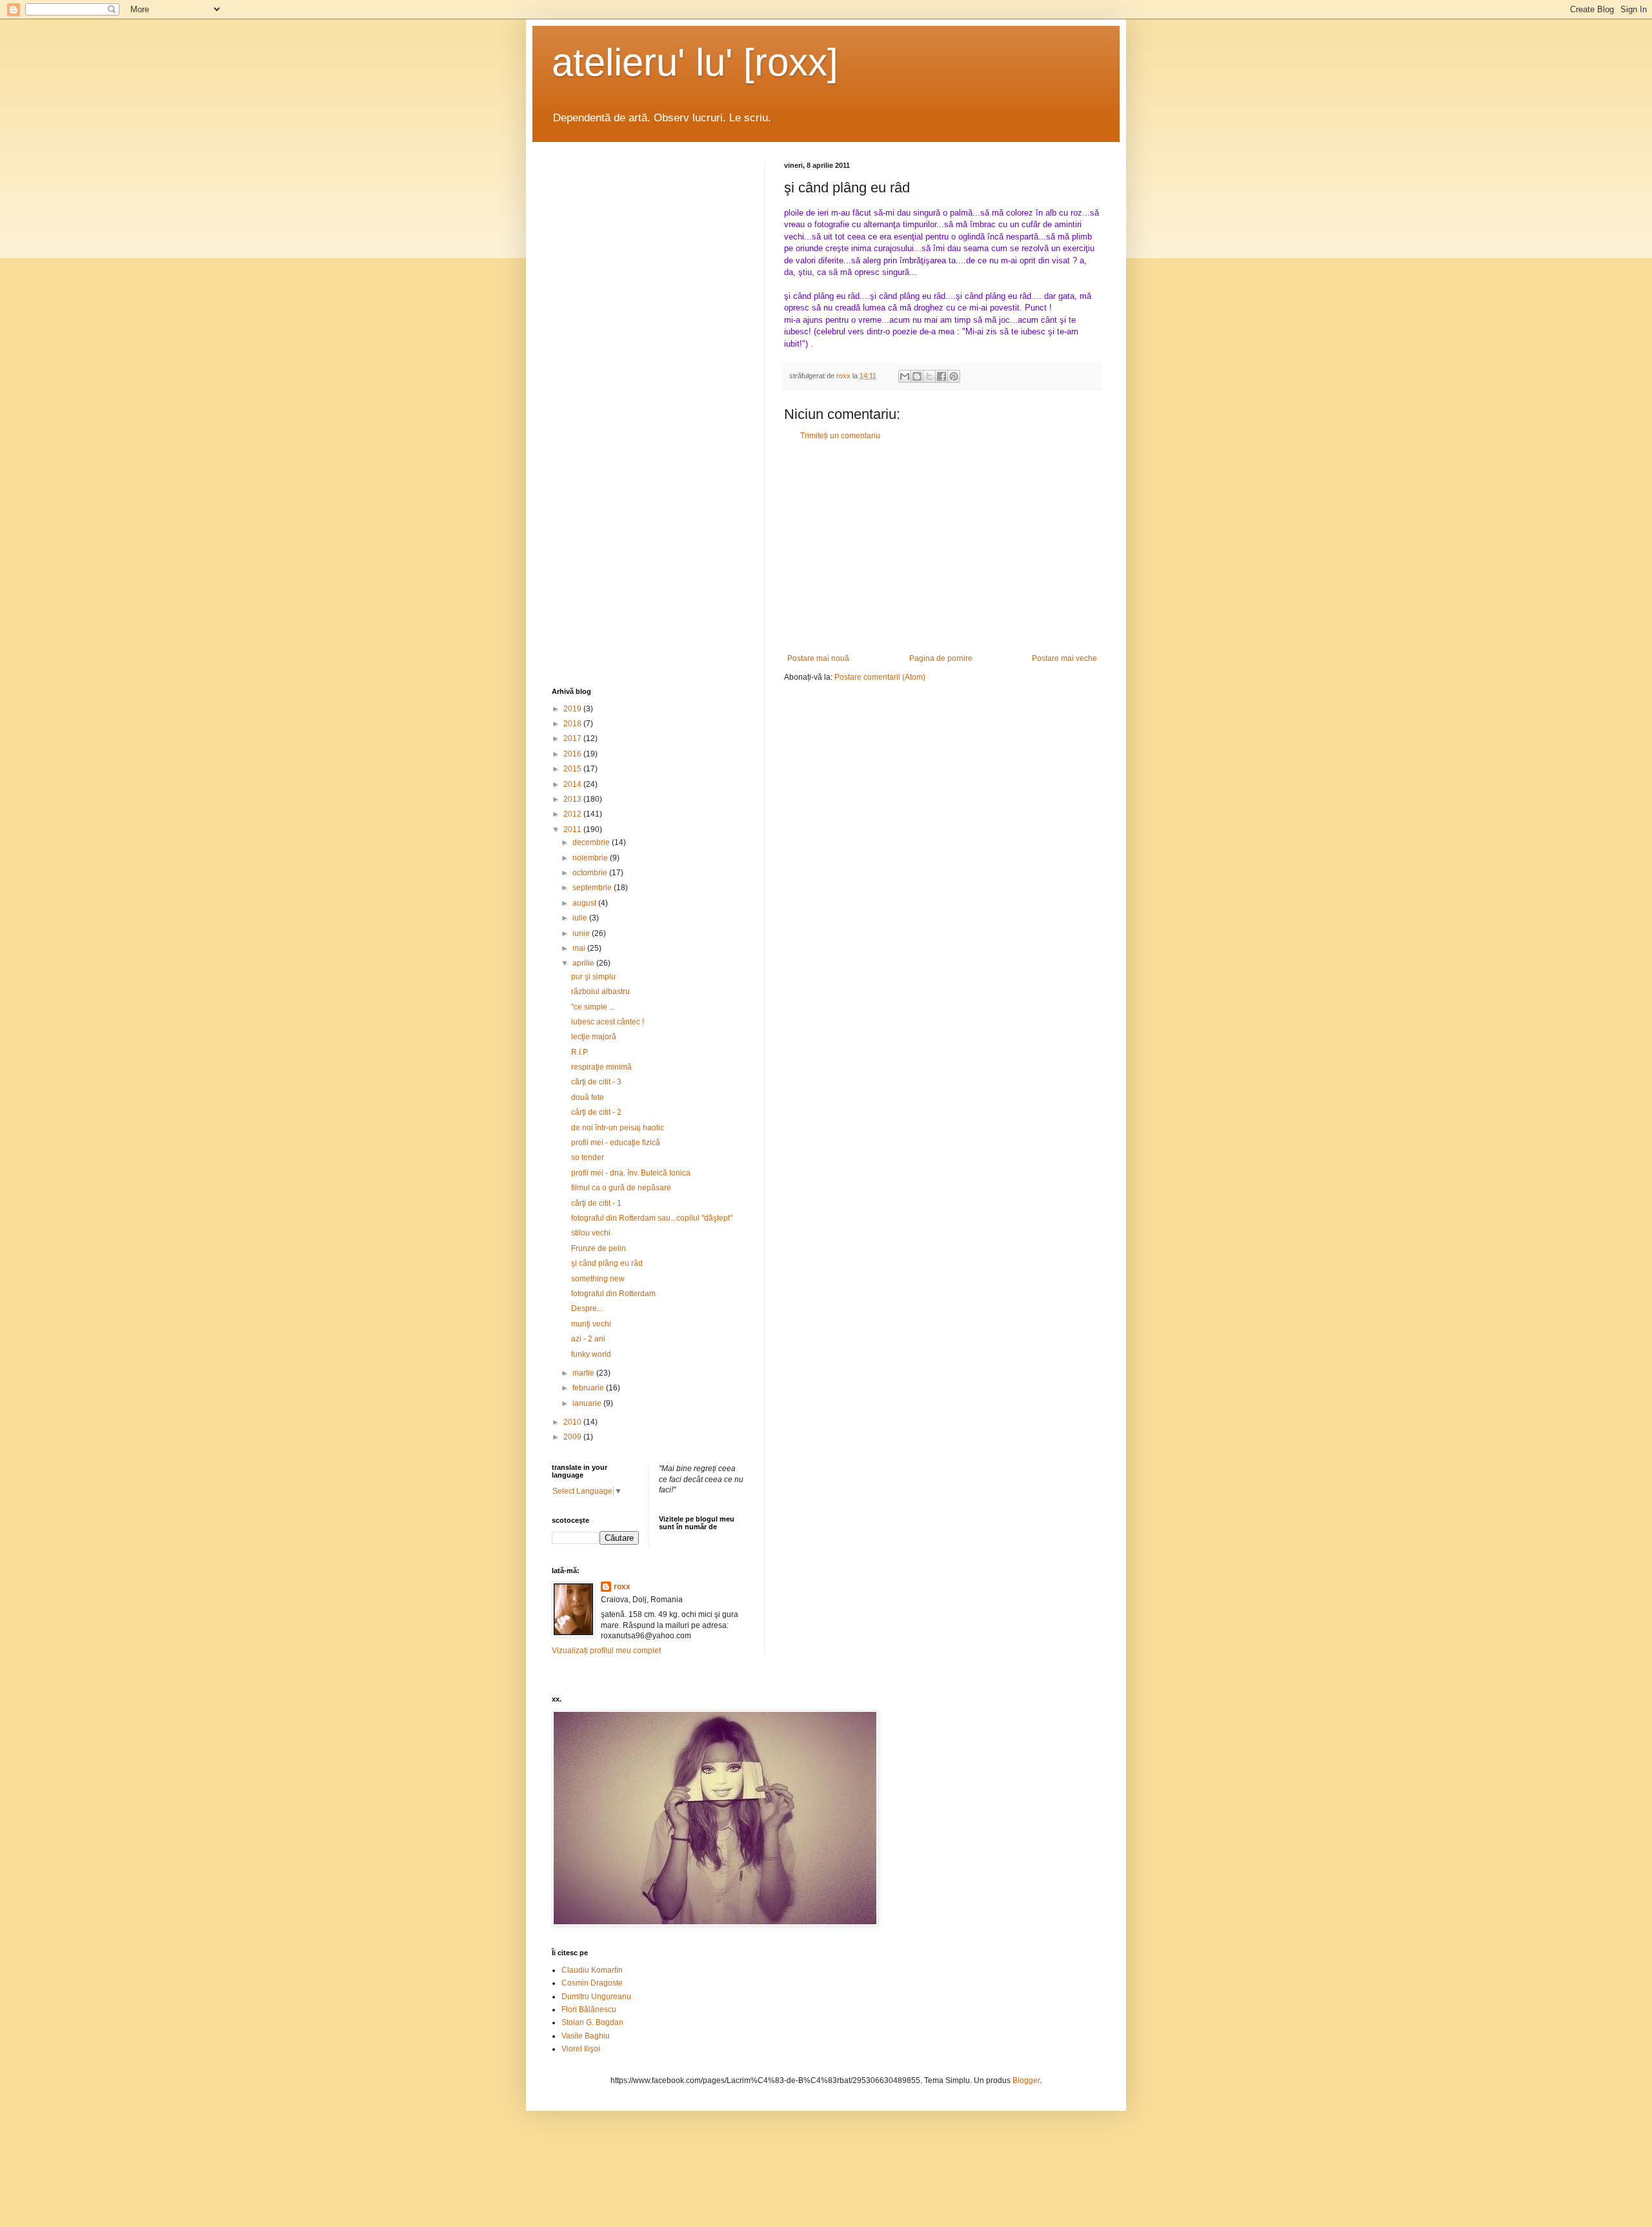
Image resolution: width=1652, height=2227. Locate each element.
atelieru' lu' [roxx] (695, 62)
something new (598, 1279)
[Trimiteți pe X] (929, 376)
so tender (588, 1157)
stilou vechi (591, 1233)
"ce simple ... (593, 1007)
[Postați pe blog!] (917, 376)
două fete (588, 1097)
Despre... (587, 1308)
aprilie (584, 963)
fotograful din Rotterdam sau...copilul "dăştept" (652, 1218)
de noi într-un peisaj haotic (618, 1128)
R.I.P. (580, 1052)
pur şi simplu (593, 977)
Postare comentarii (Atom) (880, 677)
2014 (573, 784)
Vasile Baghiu (586, 2036)
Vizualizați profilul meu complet (606, 1651)
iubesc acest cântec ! (608, 1022)
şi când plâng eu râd (607, 1263)
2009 (573, 1437)
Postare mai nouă (818, 658)
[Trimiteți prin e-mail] (905, 376)
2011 (573, 829)
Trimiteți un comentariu (840, 436)
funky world (591, 1354)
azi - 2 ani (588, 1339)
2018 (573, 724)
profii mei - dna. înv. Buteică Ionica (631, 1173)
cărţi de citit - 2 (596, 1112)
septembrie (593, 888)
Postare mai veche (1064, 658)
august (585, 903)
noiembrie (591, 858)
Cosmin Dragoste (592, 1983)
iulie (581, 918)
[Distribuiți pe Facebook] (942, 376)
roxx (622, 1587)
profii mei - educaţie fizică (616, 1143)
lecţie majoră (594, 1037)
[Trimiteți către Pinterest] (954, 376)
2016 (573, 754)
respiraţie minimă (601, 1067)
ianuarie (588, 1403)
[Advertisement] (942, 547)
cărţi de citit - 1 (596, 1203)
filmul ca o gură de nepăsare (621, 1188)
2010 (573, 1422)
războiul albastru (600, 991)
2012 (573, 814)
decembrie (592, 842)
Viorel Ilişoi (581, 2049)
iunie (582, 933)
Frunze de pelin (599, 1248)
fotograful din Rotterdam (613, 1294)
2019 (573, 709)
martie (584, 1373)
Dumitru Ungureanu (596, 1997)
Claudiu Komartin (592, 1970)
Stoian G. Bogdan (592, 2022)
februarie (589, 1388)
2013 (573, 799)
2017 (573, 738)
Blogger (1026, 2080)
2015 (573, 769)
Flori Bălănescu (589, 2009)
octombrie (591, 873)
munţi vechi (591, 1324)
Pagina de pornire (941, 658)
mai (580, 948)
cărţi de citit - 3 (596, 1082)
